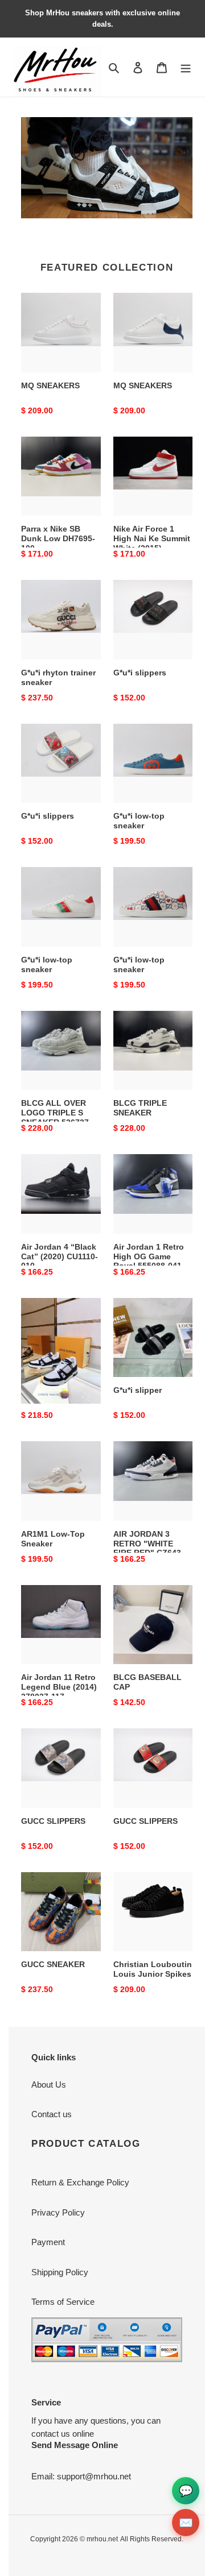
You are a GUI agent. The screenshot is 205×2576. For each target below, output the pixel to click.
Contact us (52, 2114)
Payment (48, 2242)
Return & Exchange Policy (80, 2182)
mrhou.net (102, 2539)
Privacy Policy (58, 2212)
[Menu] (186, 67)
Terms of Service (63, 2302)
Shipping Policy (60, 2272)
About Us (49, 2085)
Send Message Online (75, 2445)
